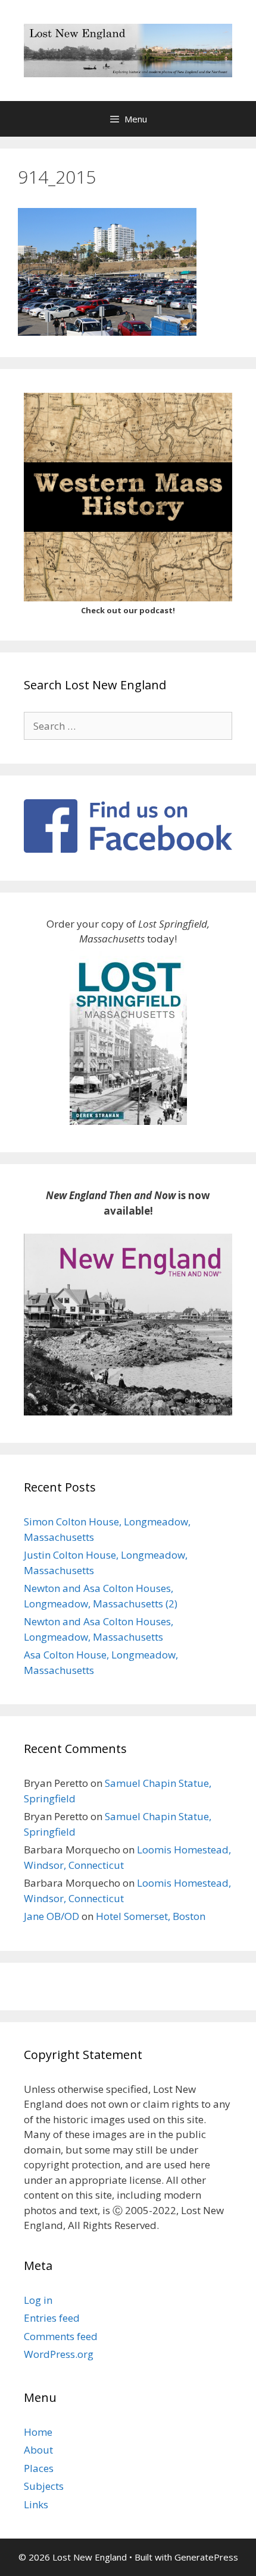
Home (38, 2432)
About (38, 2450)
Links (36, 2504)
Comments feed (61, 2336)
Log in (38, 2300)
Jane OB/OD (51, 1916)
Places (39, 2468)
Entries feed (52, 2318)
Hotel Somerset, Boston (151, 1916)
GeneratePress (206, 2557)
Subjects (44, 2486)
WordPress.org (59, 2354)
